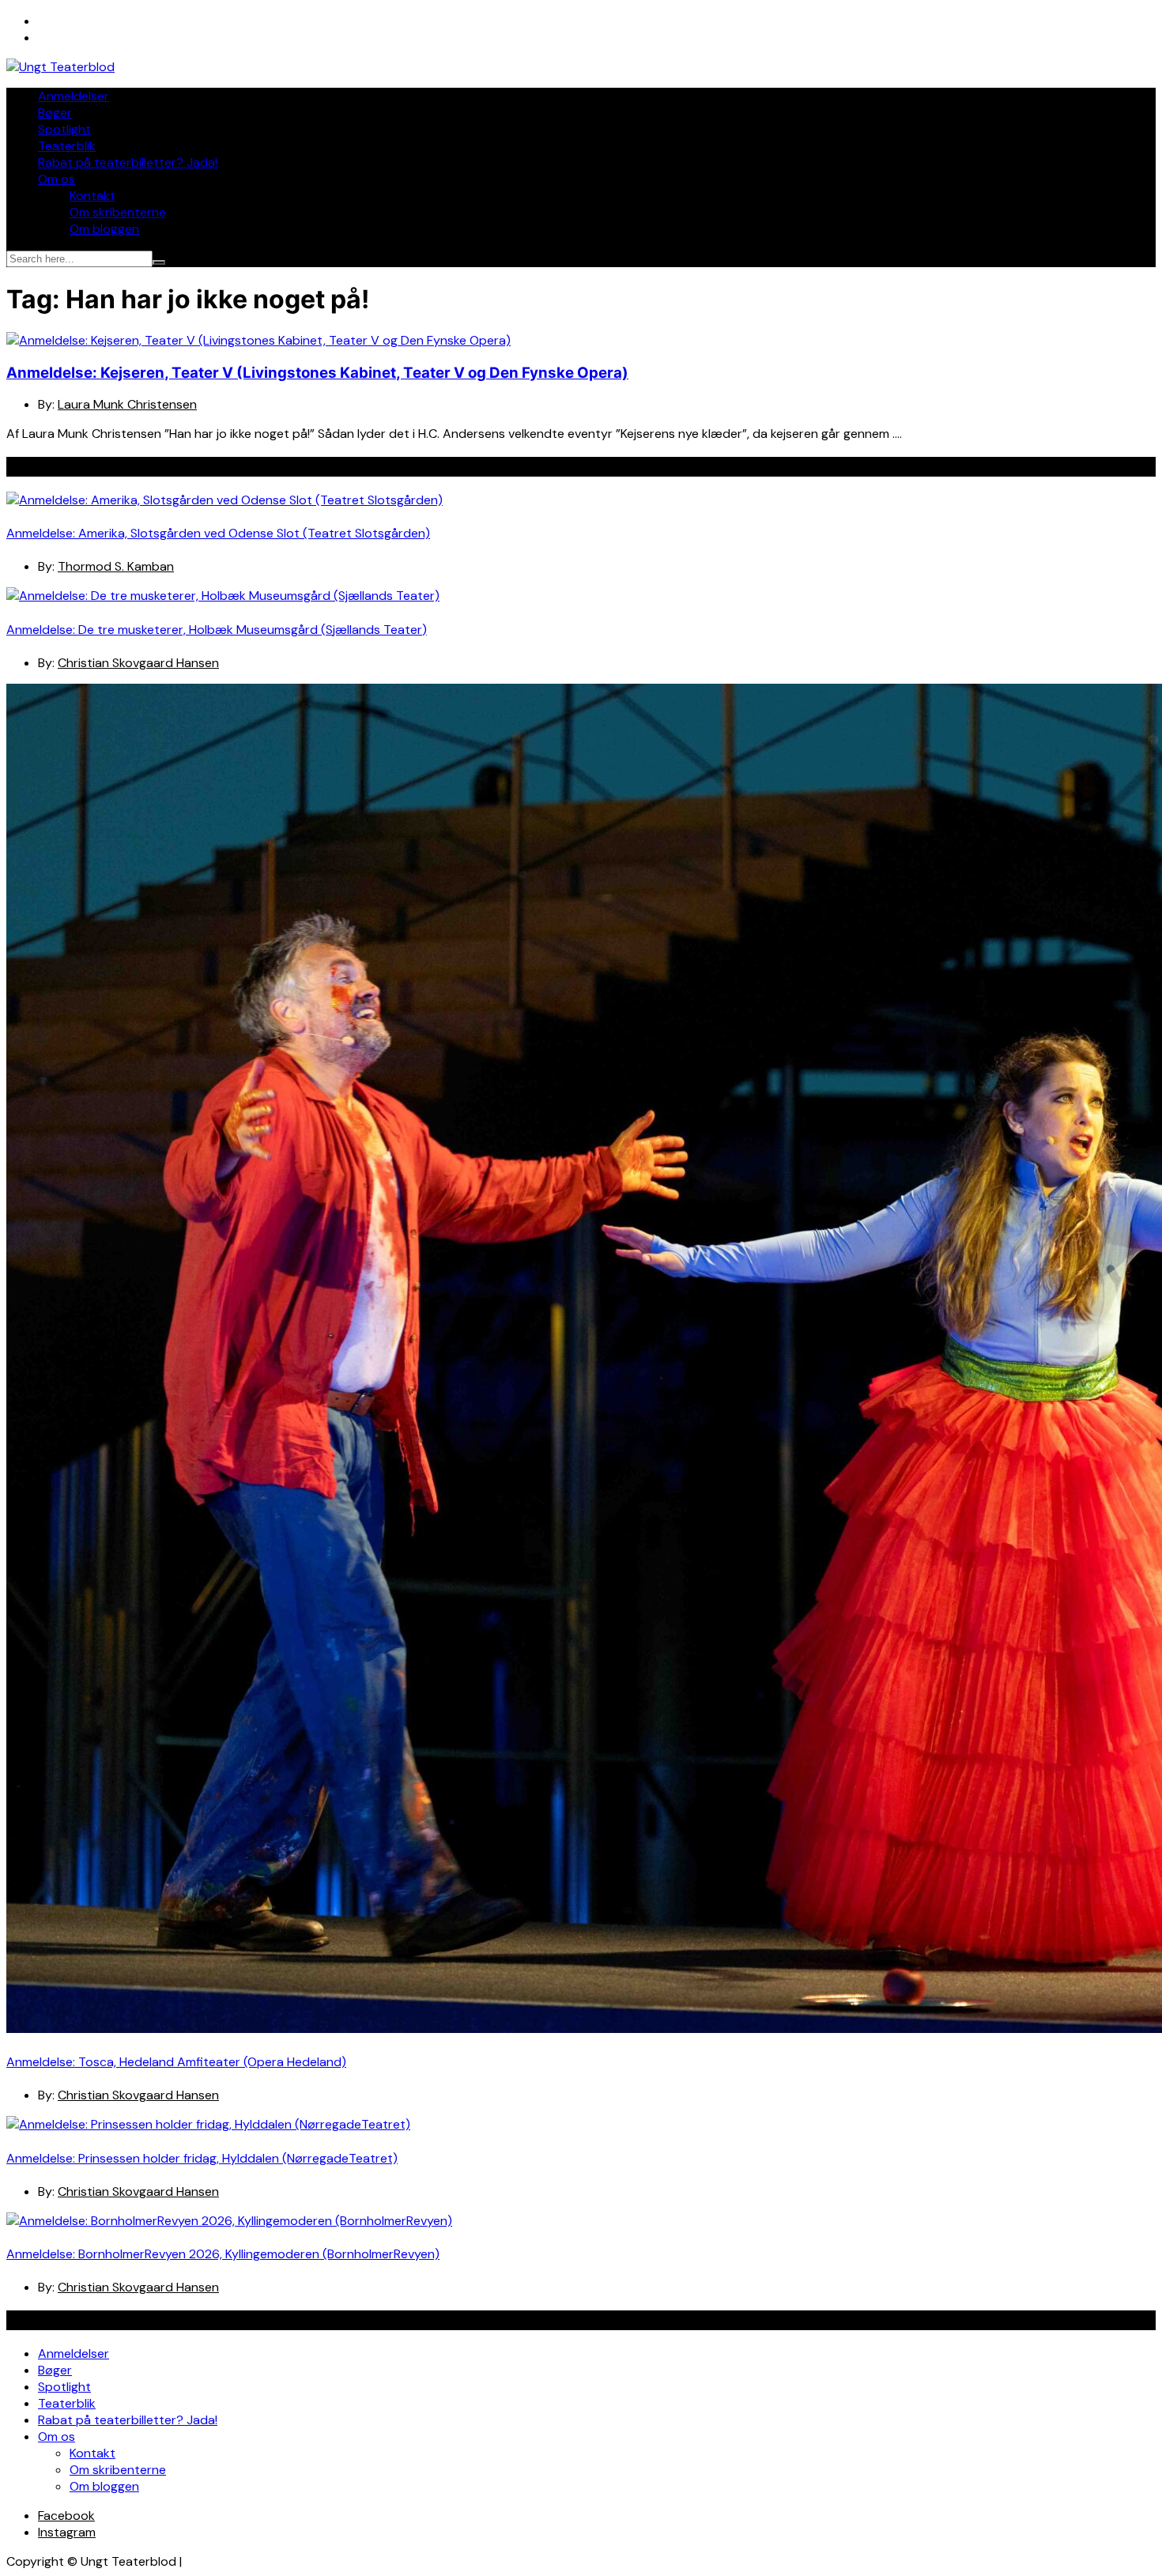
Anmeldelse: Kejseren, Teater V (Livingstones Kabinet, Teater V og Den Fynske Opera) (317, 373)
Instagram (67, 2532)
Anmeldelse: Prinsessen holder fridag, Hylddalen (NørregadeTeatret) (202, 2158)
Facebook (66, 2516)
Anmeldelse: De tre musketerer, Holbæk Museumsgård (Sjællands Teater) (217, 630)
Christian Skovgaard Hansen (138, 663)
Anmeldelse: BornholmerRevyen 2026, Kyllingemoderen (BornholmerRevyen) (223, 2254)
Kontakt (92, 196)
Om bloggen (104, 229)
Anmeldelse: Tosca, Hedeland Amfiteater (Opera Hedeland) (176, 2062)
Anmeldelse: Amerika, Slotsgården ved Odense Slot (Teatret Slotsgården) (218, 533)
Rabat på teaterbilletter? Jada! (128, 162)
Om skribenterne (118, 212)
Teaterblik (67, 146)
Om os (57, 179)
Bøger (55, 113)
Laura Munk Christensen (127, 404)
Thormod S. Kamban (116, 566)
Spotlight (64, 129)
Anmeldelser (74, 96)
